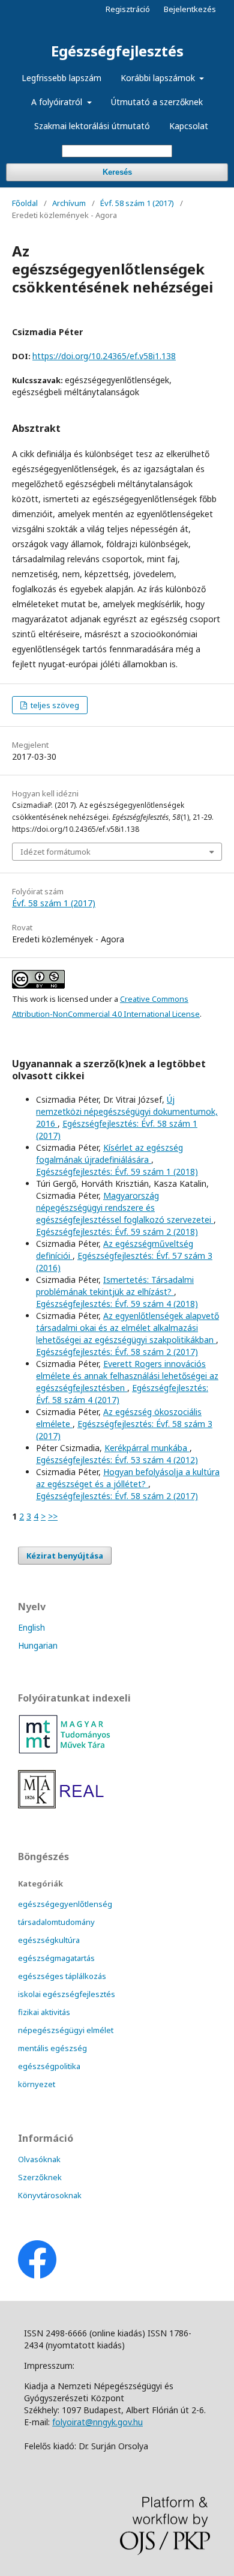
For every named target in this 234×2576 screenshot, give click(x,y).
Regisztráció (128, 9)
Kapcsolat (189, 126)
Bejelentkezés (190, 9)
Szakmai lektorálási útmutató (92, 126)
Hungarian (38, 1645)
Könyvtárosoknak (50, 2195)
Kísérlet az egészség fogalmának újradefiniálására (109, 1153)
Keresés (117, 172)
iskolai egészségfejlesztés (67, 1994)
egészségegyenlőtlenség (65, 1904)
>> (53, 1516)
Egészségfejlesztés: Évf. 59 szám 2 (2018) (117, 1232)
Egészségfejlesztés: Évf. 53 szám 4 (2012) (117, 1460)
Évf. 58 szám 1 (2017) (137, 203)
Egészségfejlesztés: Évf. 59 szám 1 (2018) (117, 1171)
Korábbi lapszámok (159, 78)
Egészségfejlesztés (117, 51)
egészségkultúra (49, 1940)
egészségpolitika (49, 2066)
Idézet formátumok (55, 852)
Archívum (69, 203)
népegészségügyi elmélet (66, 2030)
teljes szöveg (54, 705)
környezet (37, 2084)
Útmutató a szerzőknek (157, 102)
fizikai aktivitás (44, 2012)
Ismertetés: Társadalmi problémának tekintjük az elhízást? (115, 1286)
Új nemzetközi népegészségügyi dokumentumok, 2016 (127, 1111)
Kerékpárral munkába (147, 1448)
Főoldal (25, 203)
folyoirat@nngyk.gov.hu (97, 2422)
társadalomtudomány (56, 1922)
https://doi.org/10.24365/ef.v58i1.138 (104, 356)
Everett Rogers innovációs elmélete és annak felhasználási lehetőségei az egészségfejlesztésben (127, 1376)
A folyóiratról (58, 102)
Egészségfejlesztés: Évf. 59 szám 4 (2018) (117, 1304)
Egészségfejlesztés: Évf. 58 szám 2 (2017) (117, 1352)
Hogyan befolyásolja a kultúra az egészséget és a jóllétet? (128, 1478)
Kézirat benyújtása (65, 1556)
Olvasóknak (39, 2159)
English (31, 1627)
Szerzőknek (40, 2177)
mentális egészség (52, 2048)
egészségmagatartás (56, 1958)
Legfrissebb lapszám (61, 78)
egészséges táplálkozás (62, 1976)
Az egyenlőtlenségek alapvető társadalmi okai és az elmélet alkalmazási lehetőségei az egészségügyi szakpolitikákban (127, 1328)
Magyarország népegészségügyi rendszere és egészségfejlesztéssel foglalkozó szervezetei (125, 1208)
